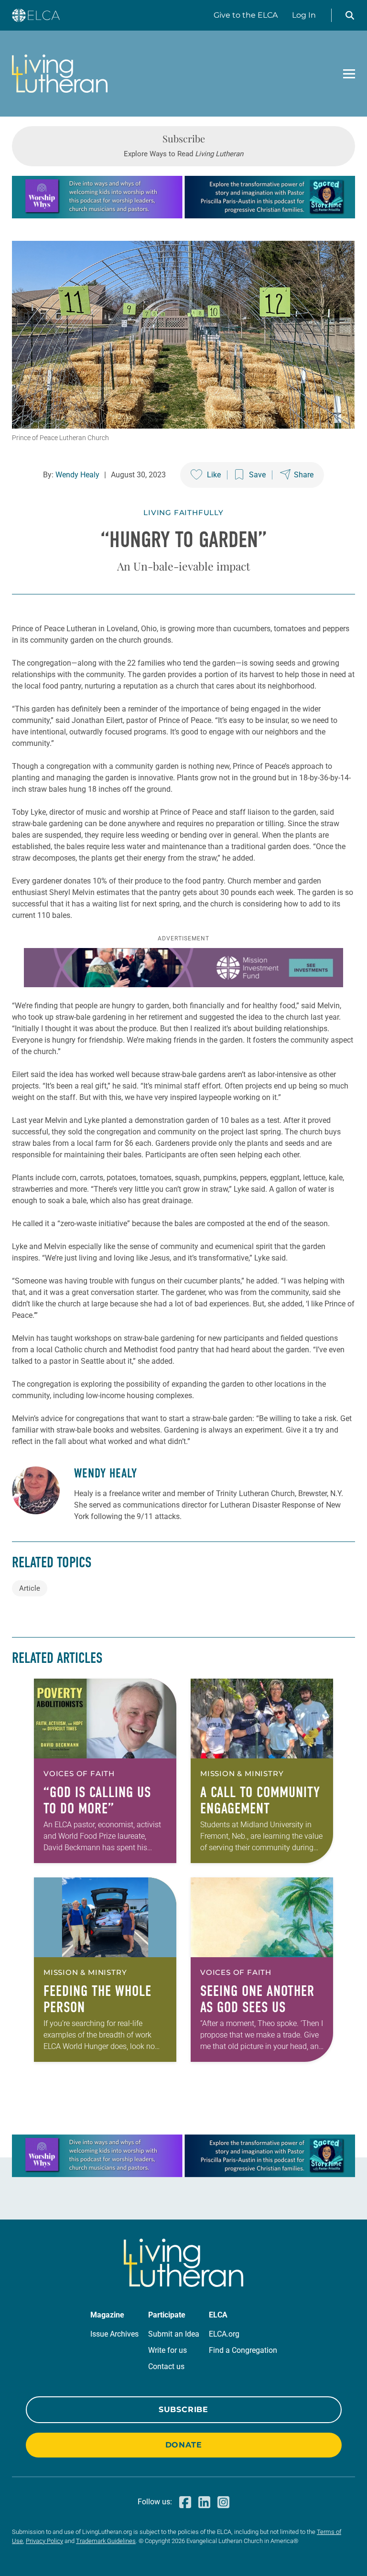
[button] (350, 15)
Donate (184, 2445)
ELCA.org (224, 2334)
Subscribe (183, 2409)
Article (30, 1588)
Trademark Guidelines (106, 2541)
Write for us (167, 2350)
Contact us (166, 2366)
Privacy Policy (44, 2541)
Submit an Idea (174, 2334)
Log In (304, 15)
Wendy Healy (77, 475)
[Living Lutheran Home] (60, 74)
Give (246, 15)
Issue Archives (114, 2334)
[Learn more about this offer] (183, 216)
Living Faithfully (183, 512)
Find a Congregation (243, 2350)
